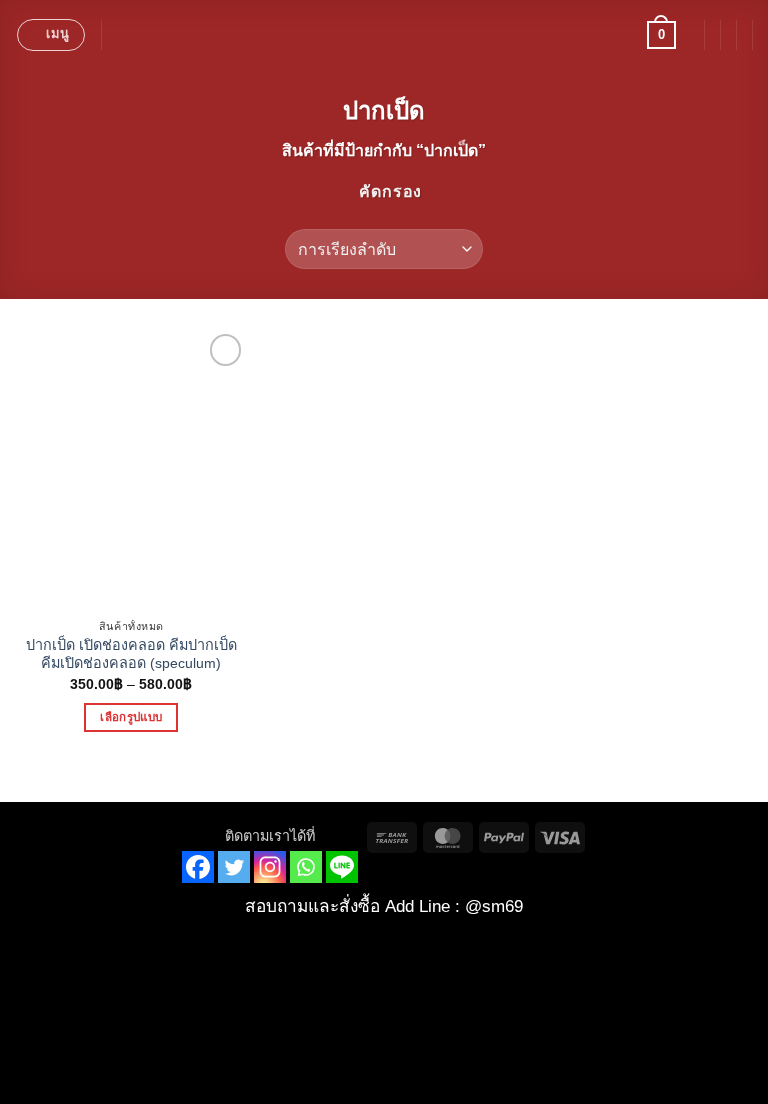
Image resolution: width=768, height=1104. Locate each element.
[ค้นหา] (123, 35)
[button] (51, 35)
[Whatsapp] (306, 867)
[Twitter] (234, 867)
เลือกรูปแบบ (131, 717)
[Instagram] (270, 867)
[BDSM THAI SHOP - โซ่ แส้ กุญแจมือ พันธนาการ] (384, 35)
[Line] (342, 867)
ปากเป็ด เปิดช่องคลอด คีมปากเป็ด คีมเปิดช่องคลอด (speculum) (131, 654)
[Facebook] (198, 867)
